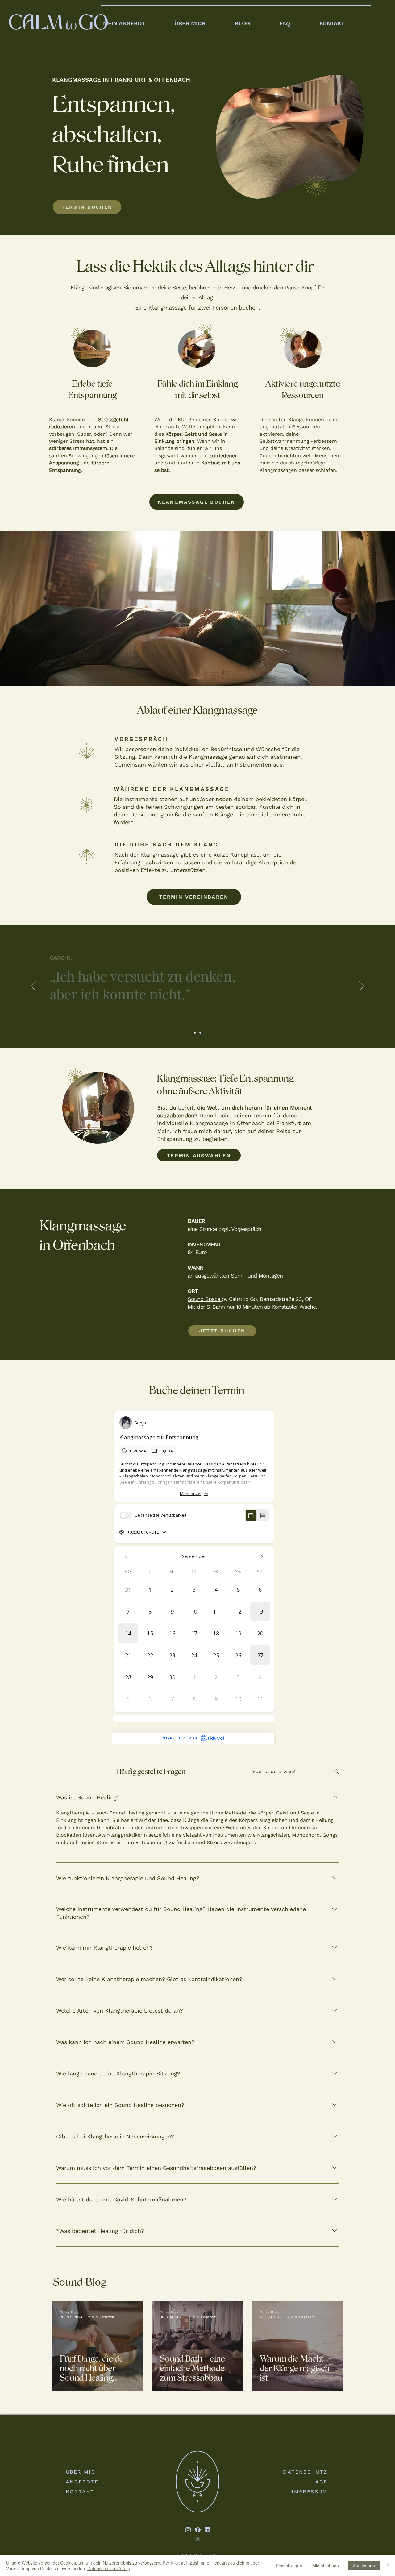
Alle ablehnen (326, 2566)
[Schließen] (388, 2566)
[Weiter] (361, 987)
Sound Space (205, 1299)
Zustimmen (364, 2566)
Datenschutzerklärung (109, 2568)
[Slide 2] (195, 1033)
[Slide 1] (200, 1033)
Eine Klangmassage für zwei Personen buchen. (198, 307)
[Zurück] (34, 987)
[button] (136, 21)
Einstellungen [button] (289, 2566)
